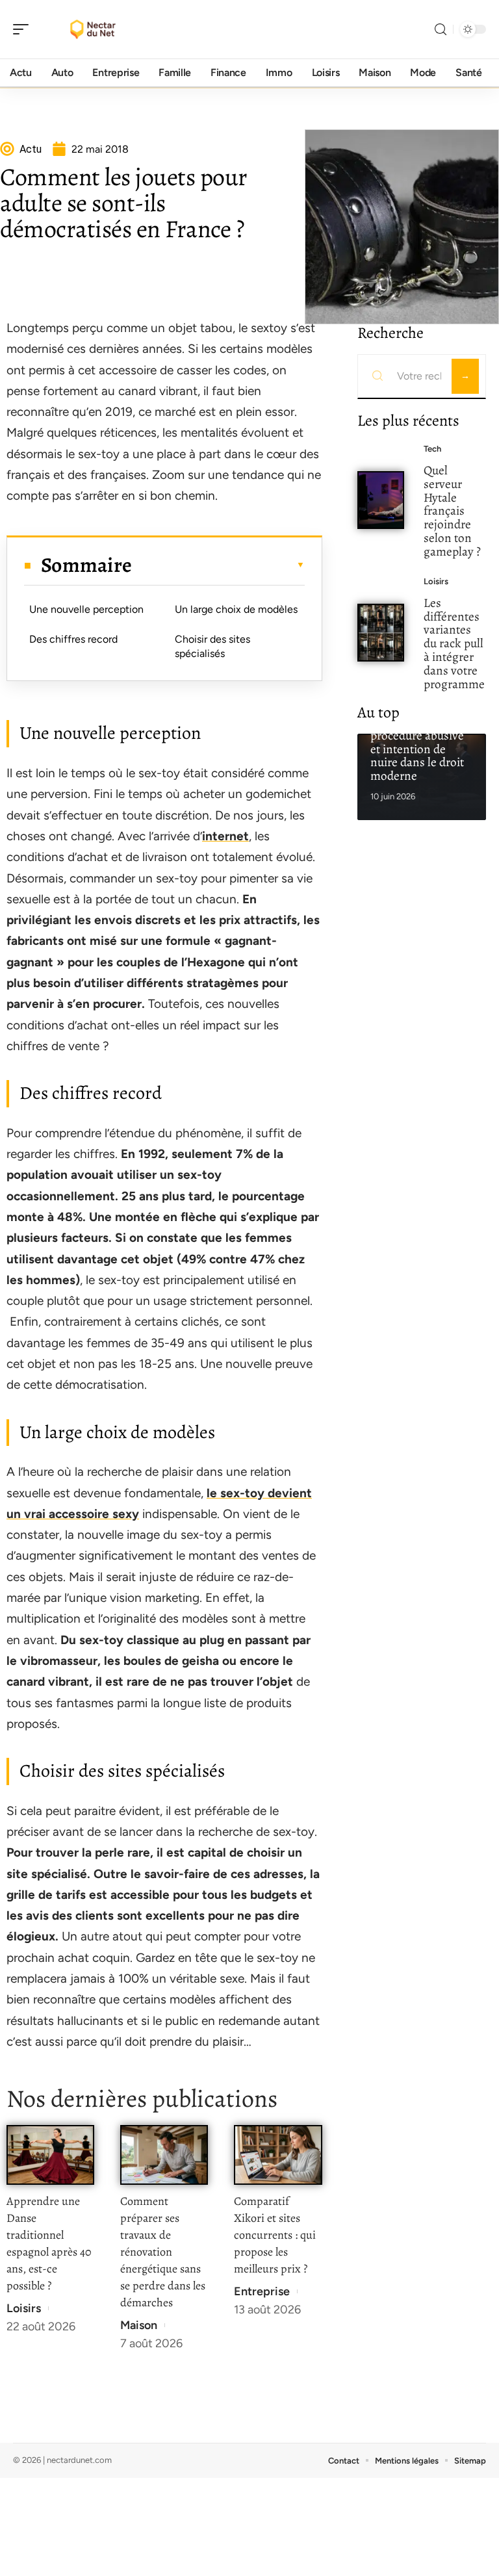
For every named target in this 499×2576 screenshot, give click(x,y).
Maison (139, 2325)
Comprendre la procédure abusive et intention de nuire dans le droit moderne (417, 749)
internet (225, 836)
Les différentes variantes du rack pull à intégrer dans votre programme (454, 643)
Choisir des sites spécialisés (212, 646)
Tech (432, 449)
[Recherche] (441, 30)
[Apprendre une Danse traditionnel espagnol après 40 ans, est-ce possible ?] (50, 2155)
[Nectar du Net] (94, 29)
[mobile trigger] (24, 29)
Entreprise (262, 2291)
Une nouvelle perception (86, 609)
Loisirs (24, 2308)
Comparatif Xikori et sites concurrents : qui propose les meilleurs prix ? (275, 2235)
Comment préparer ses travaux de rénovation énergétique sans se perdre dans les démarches (163, 2252)
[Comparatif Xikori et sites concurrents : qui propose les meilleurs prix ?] (278, 2155)
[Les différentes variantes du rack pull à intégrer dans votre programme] (381, 633)
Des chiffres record (73, 639)
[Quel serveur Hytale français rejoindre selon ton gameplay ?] (381, 500)
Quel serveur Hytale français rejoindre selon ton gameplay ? (452, 511)
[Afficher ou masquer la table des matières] (218, 565)
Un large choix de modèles (236, 609)
